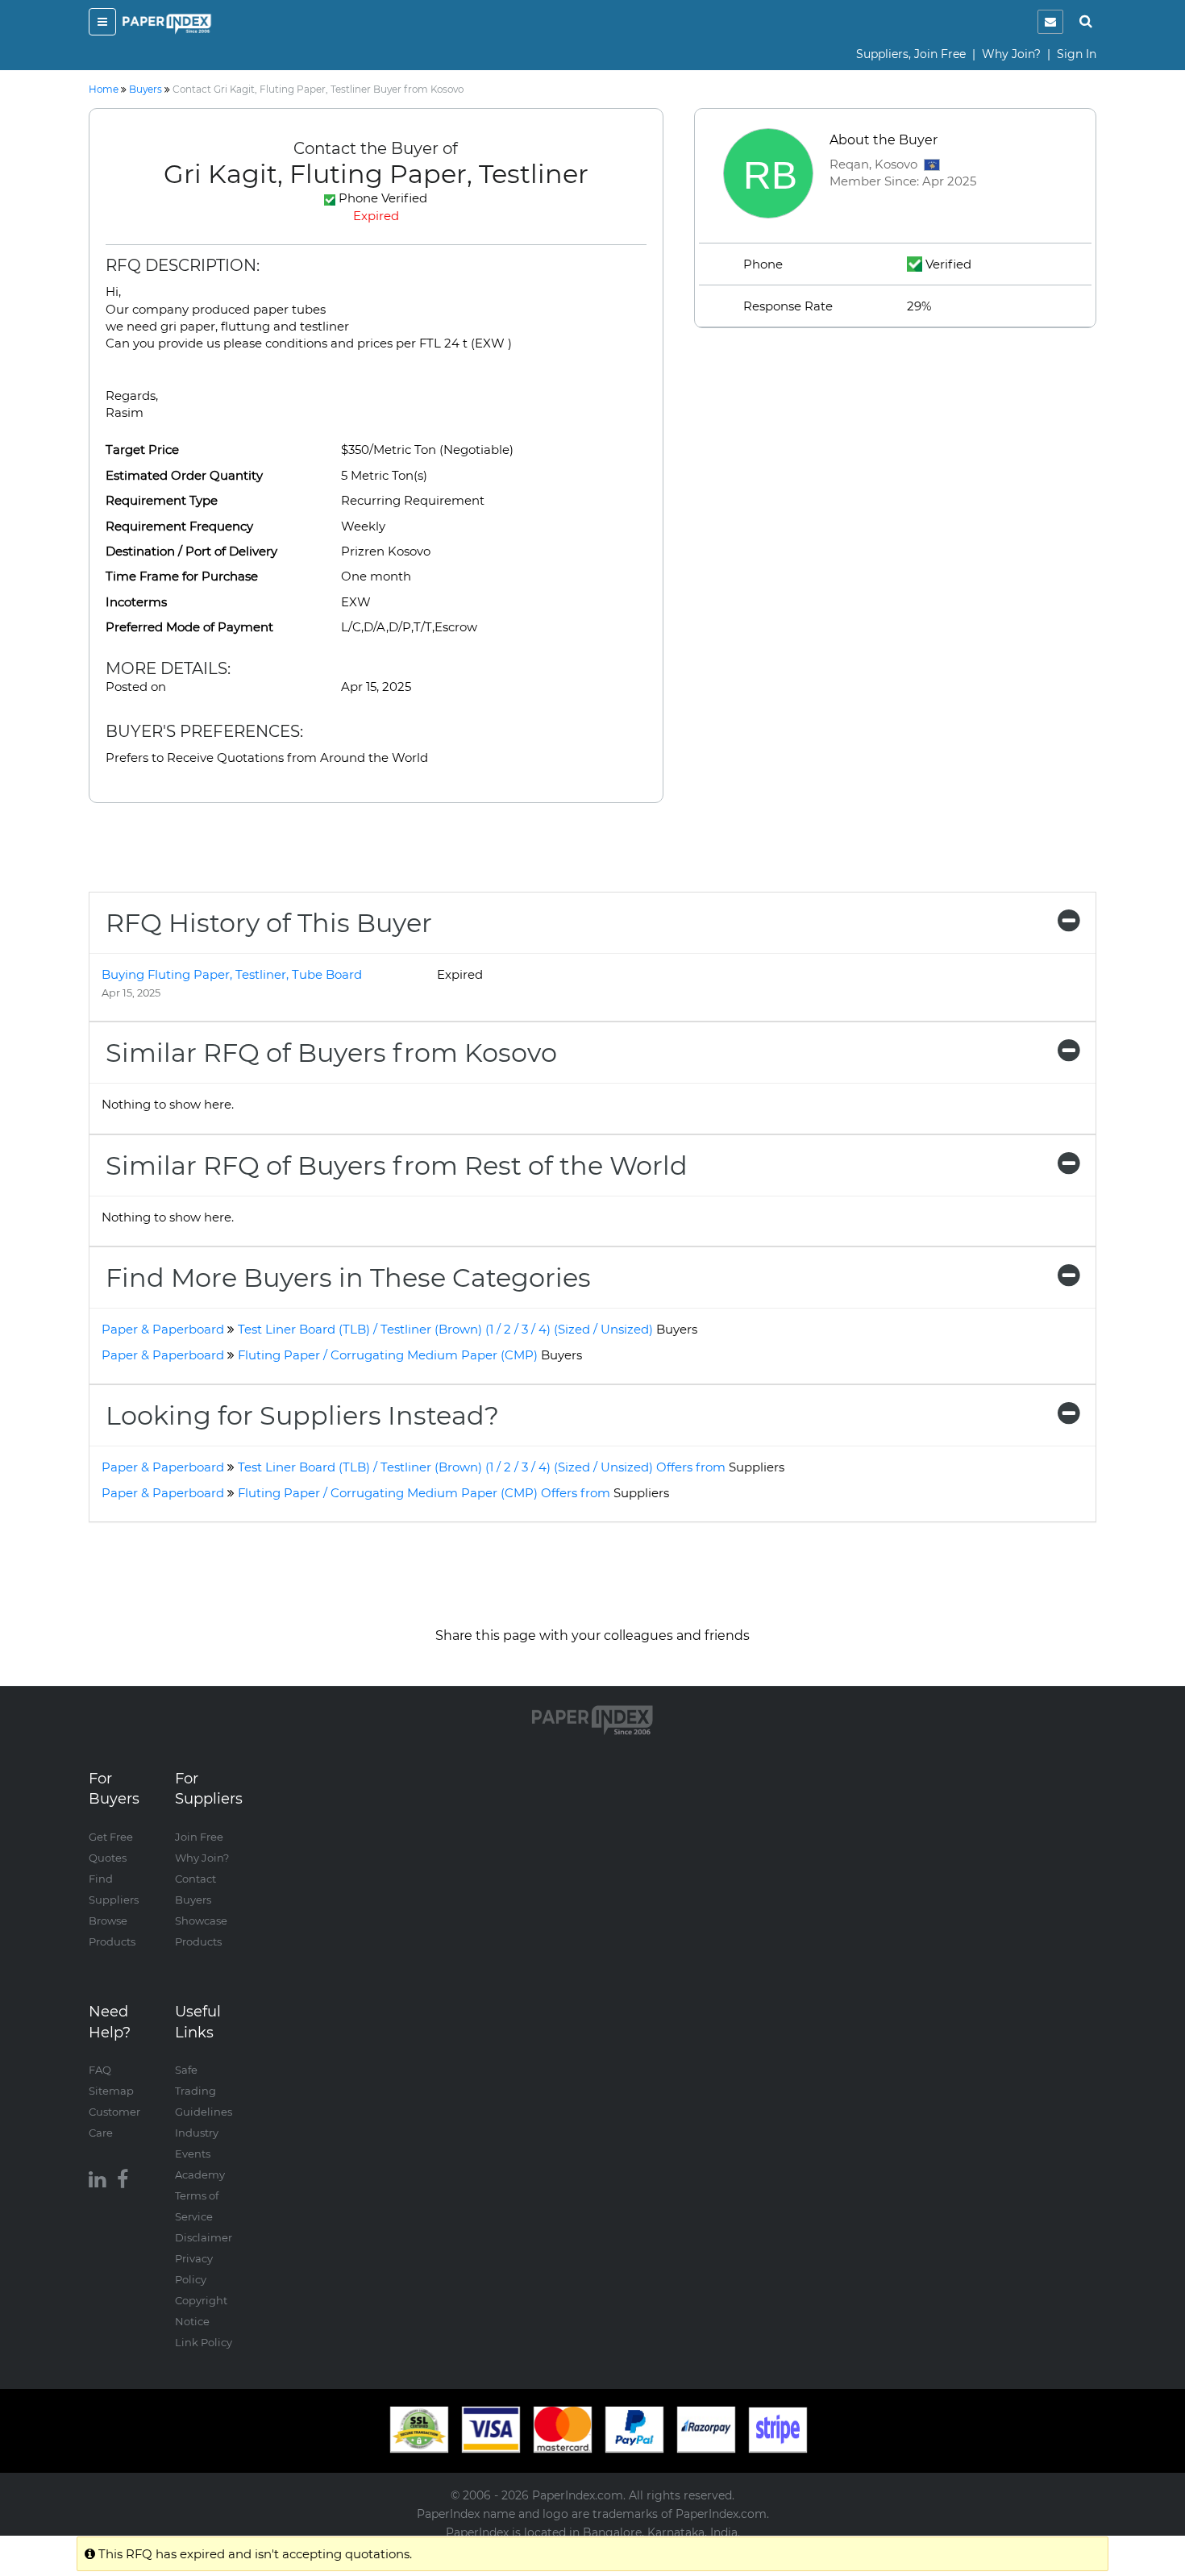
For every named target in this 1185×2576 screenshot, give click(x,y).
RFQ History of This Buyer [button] (269, 923)
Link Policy (204, 2342)
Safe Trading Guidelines (204, 2091)
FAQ (100, 2070)
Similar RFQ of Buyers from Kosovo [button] (331, 1053)
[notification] (1050, 22)
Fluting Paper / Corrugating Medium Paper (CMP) (410, 1355)
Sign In (1077, 54)
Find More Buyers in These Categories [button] (348, 1278)
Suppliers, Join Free (911, 54)
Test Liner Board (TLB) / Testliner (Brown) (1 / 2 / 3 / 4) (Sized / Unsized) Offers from (511, 1467)
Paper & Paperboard (163, 1329)
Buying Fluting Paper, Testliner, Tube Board (232, 974)
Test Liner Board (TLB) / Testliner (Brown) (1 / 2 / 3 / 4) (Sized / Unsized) (468, 1329)
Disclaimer (204, 2237)
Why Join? (1011, 54)
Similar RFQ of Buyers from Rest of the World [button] (397, 1165)
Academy (200, 2174)
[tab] (592, 923)
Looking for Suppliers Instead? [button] (302, 1415)
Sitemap (111, 2091)
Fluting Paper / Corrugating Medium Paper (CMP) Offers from (453, 1493)
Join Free (199, 1837)
